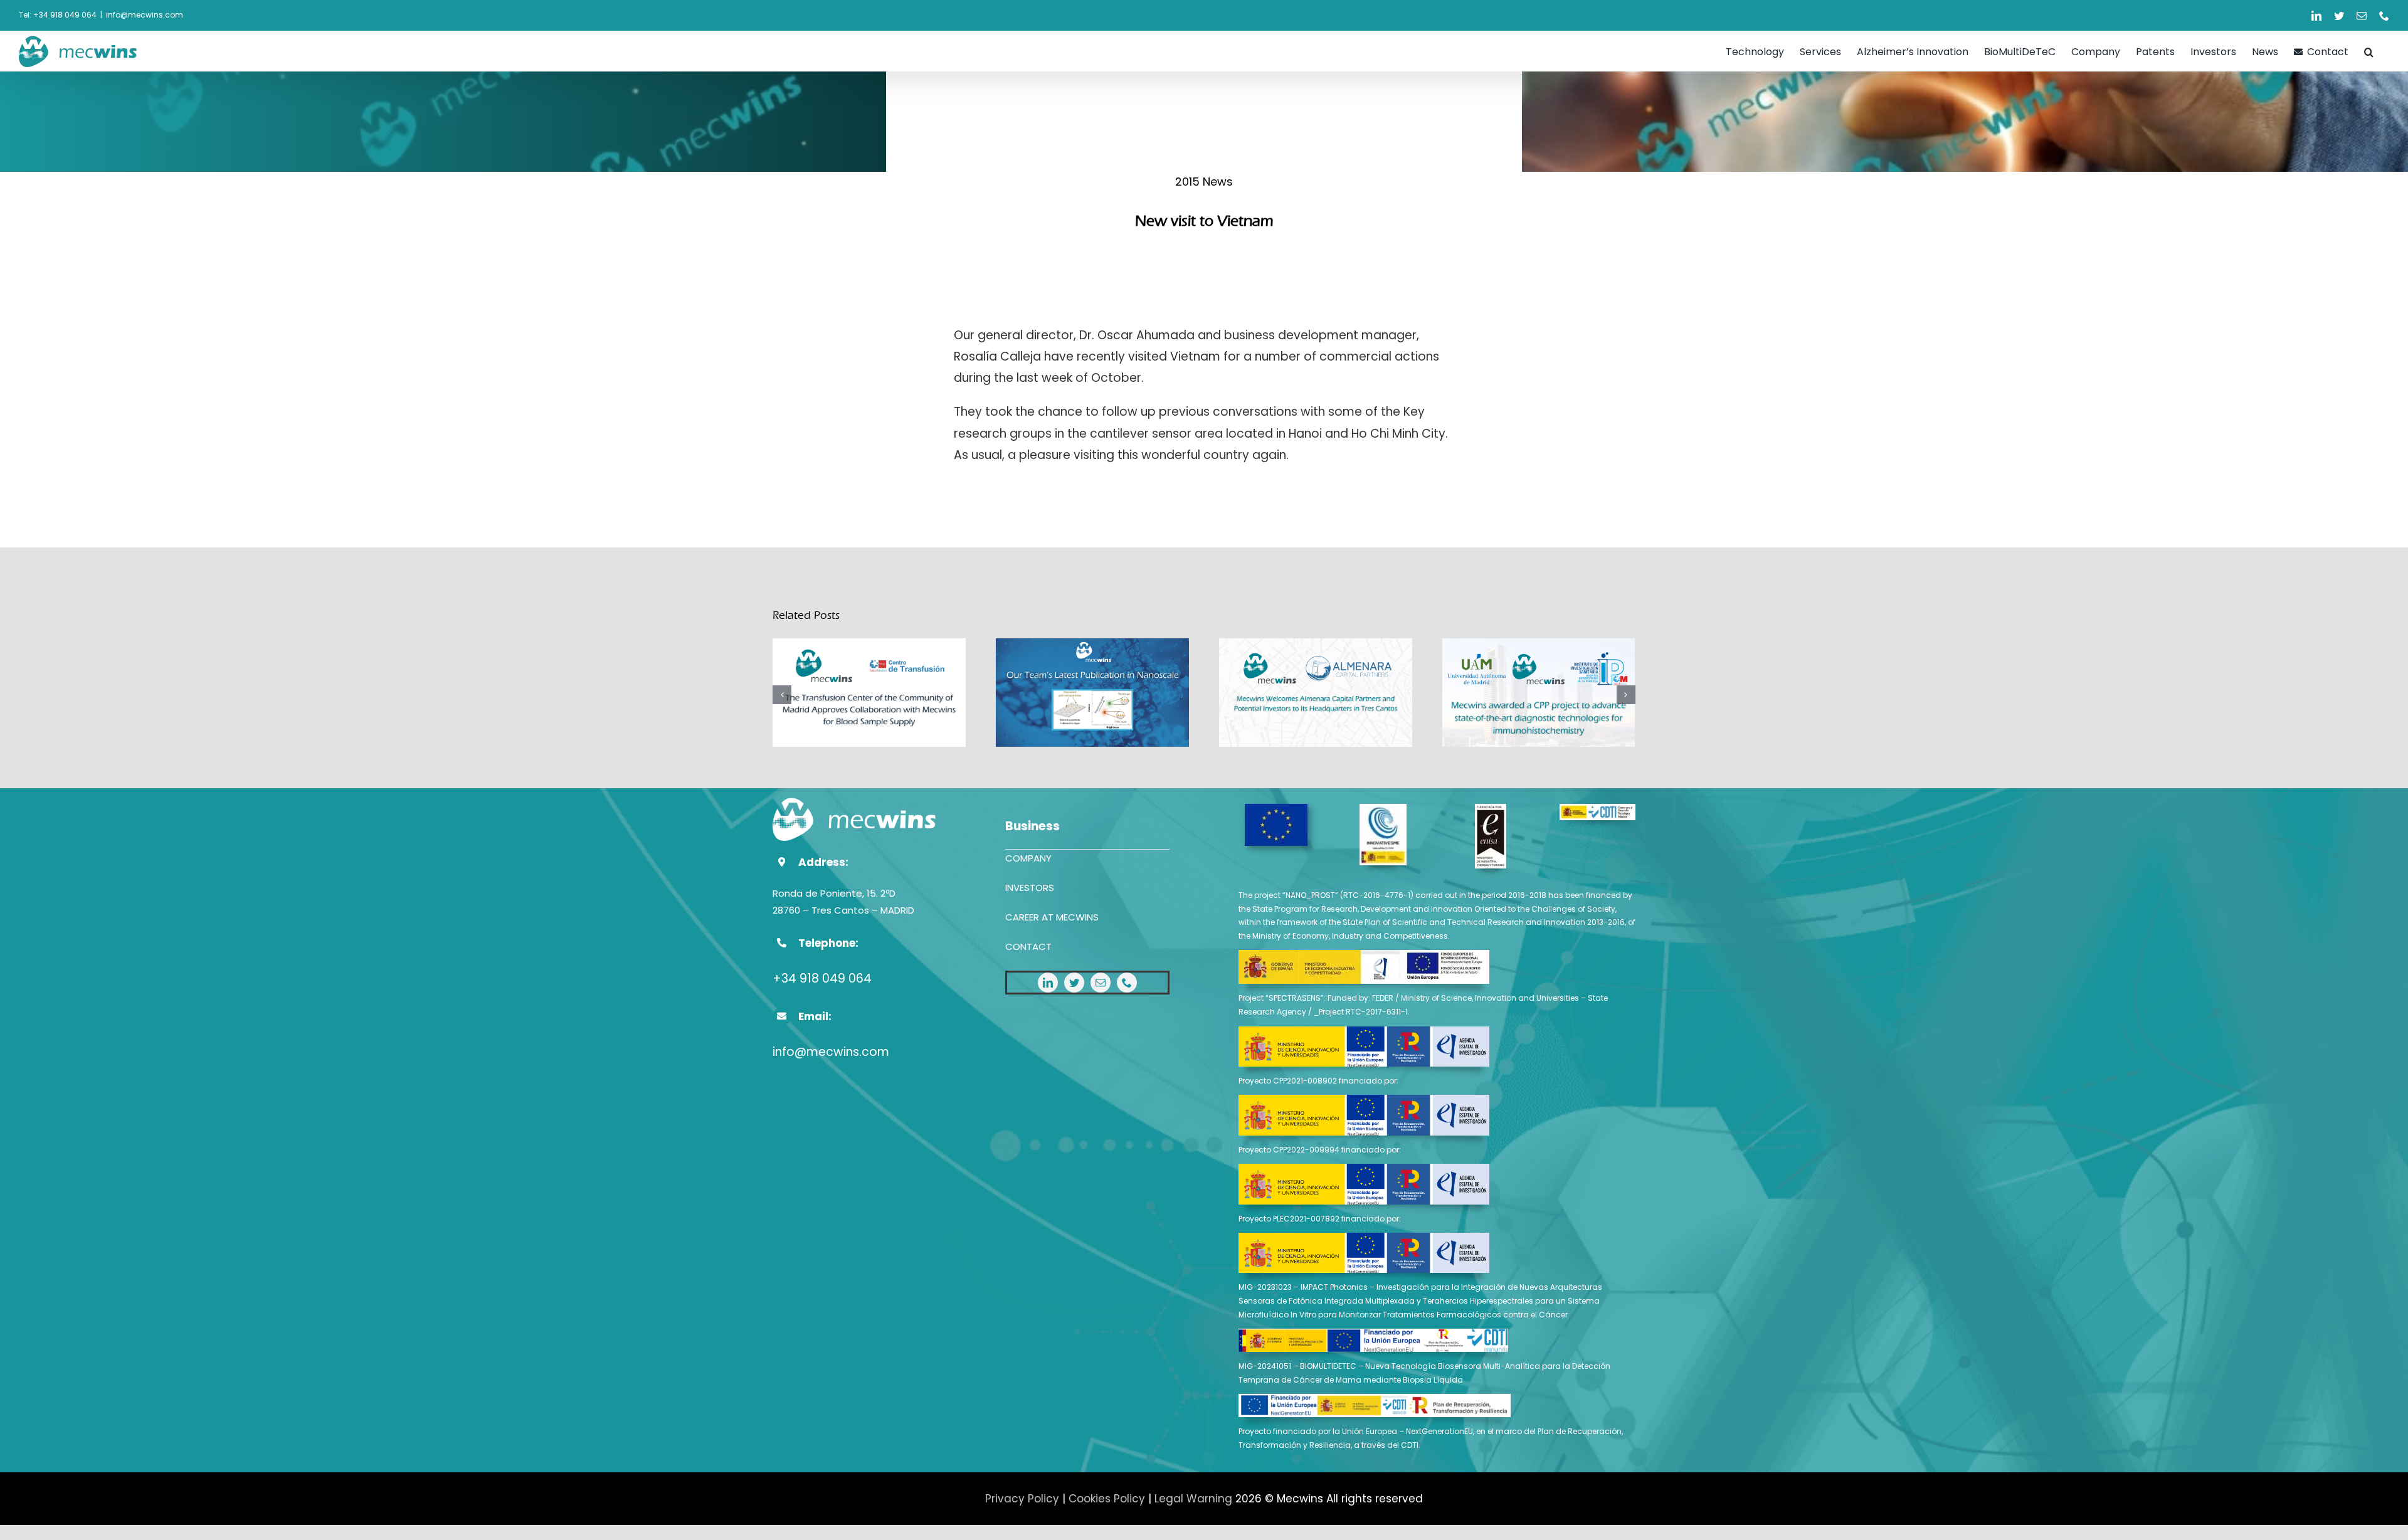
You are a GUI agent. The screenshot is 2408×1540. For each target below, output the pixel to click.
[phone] (1127, 983)
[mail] (1101, 983)
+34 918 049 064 (822, 978)
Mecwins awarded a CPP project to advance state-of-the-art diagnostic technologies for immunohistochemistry (1539, 694)
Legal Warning (1193, 1499)
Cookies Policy (1107, 1499)
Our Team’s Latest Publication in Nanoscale (1093, 694)
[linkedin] (1048, 983)
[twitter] (1074, 983)
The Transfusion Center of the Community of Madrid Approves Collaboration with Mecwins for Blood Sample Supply (869, 694)
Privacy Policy (1022, 1499)
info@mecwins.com (145, 15)
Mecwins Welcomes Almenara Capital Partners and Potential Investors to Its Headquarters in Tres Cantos (1316, 694)
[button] (2369, 51)
